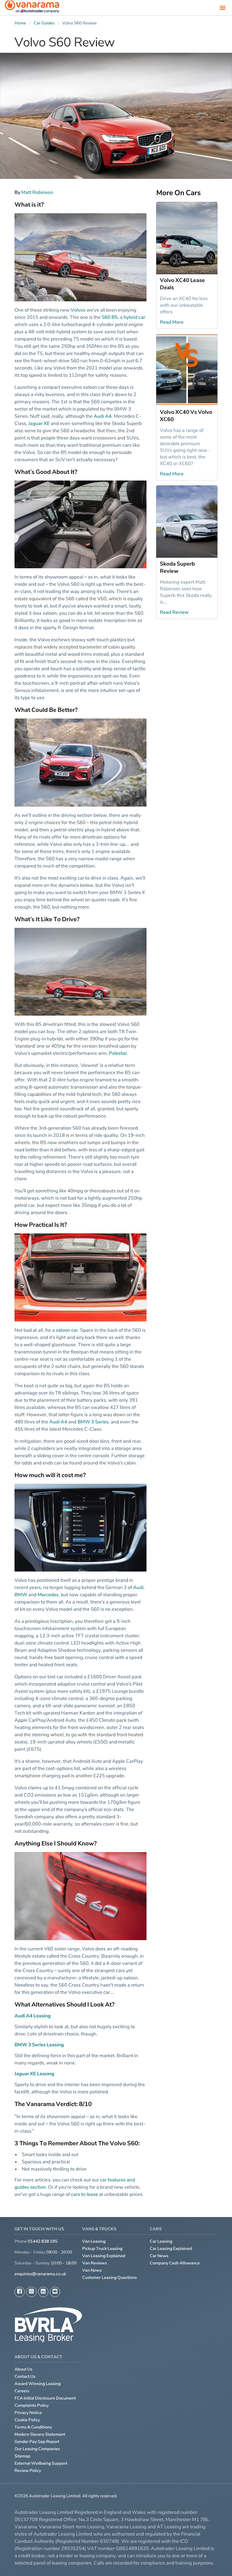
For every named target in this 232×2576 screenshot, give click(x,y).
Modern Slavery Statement (40, 2434)
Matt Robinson (37, 192)
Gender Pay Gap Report (37, 2442)
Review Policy (28, 2471)
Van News (92, 2270)
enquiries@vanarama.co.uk (40, 2274)
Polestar (118, 1053)
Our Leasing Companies (37, 2449)
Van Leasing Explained (104, 2256)
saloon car (67, 1330)
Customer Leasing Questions (110, 2278)
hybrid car (134, 317)
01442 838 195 (43, 2241)
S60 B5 (110, 317)
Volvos (78, 310)
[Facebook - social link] (20, 2292)
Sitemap (23, 2456)
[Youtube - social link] (55, 2292)
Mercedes (48, 1594)
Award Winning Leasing (38, 2384)
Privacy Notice (28, 2413)
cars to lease (84, 2194)
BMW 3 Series (93, 1422)
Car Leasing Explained (171, 2249)
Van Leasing (94, 2241)
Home (20, 23)
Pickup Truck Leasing (102, 2249)
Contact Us (25, 2376)
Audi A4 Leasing (33, 2016)
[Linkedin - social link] (43, 2292)
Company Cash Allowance (175, 2263)
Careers (22, 2391)
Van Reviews (95, 2263)
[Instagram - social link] (31, 2292)
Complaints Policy (32, 2405)
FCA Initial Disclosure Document (45, 2398)
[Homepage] (32, 8)
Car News (159, 2256)
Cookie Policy (27, 2420)
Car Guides (44, 23)
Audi (138, 1587)
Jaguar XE (39, 423)
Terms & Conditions (33, 2427)
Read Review (174, 612)
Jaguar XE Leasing (34, 2073)
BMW (21, 1594)
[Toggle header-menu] (223, 8)
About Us (23, 2369)
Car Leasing (161, 2241)
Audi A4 (103, 416)
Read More (172, 322)
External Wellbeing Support (41, 2463)
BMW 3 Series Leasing (39, 2045)
